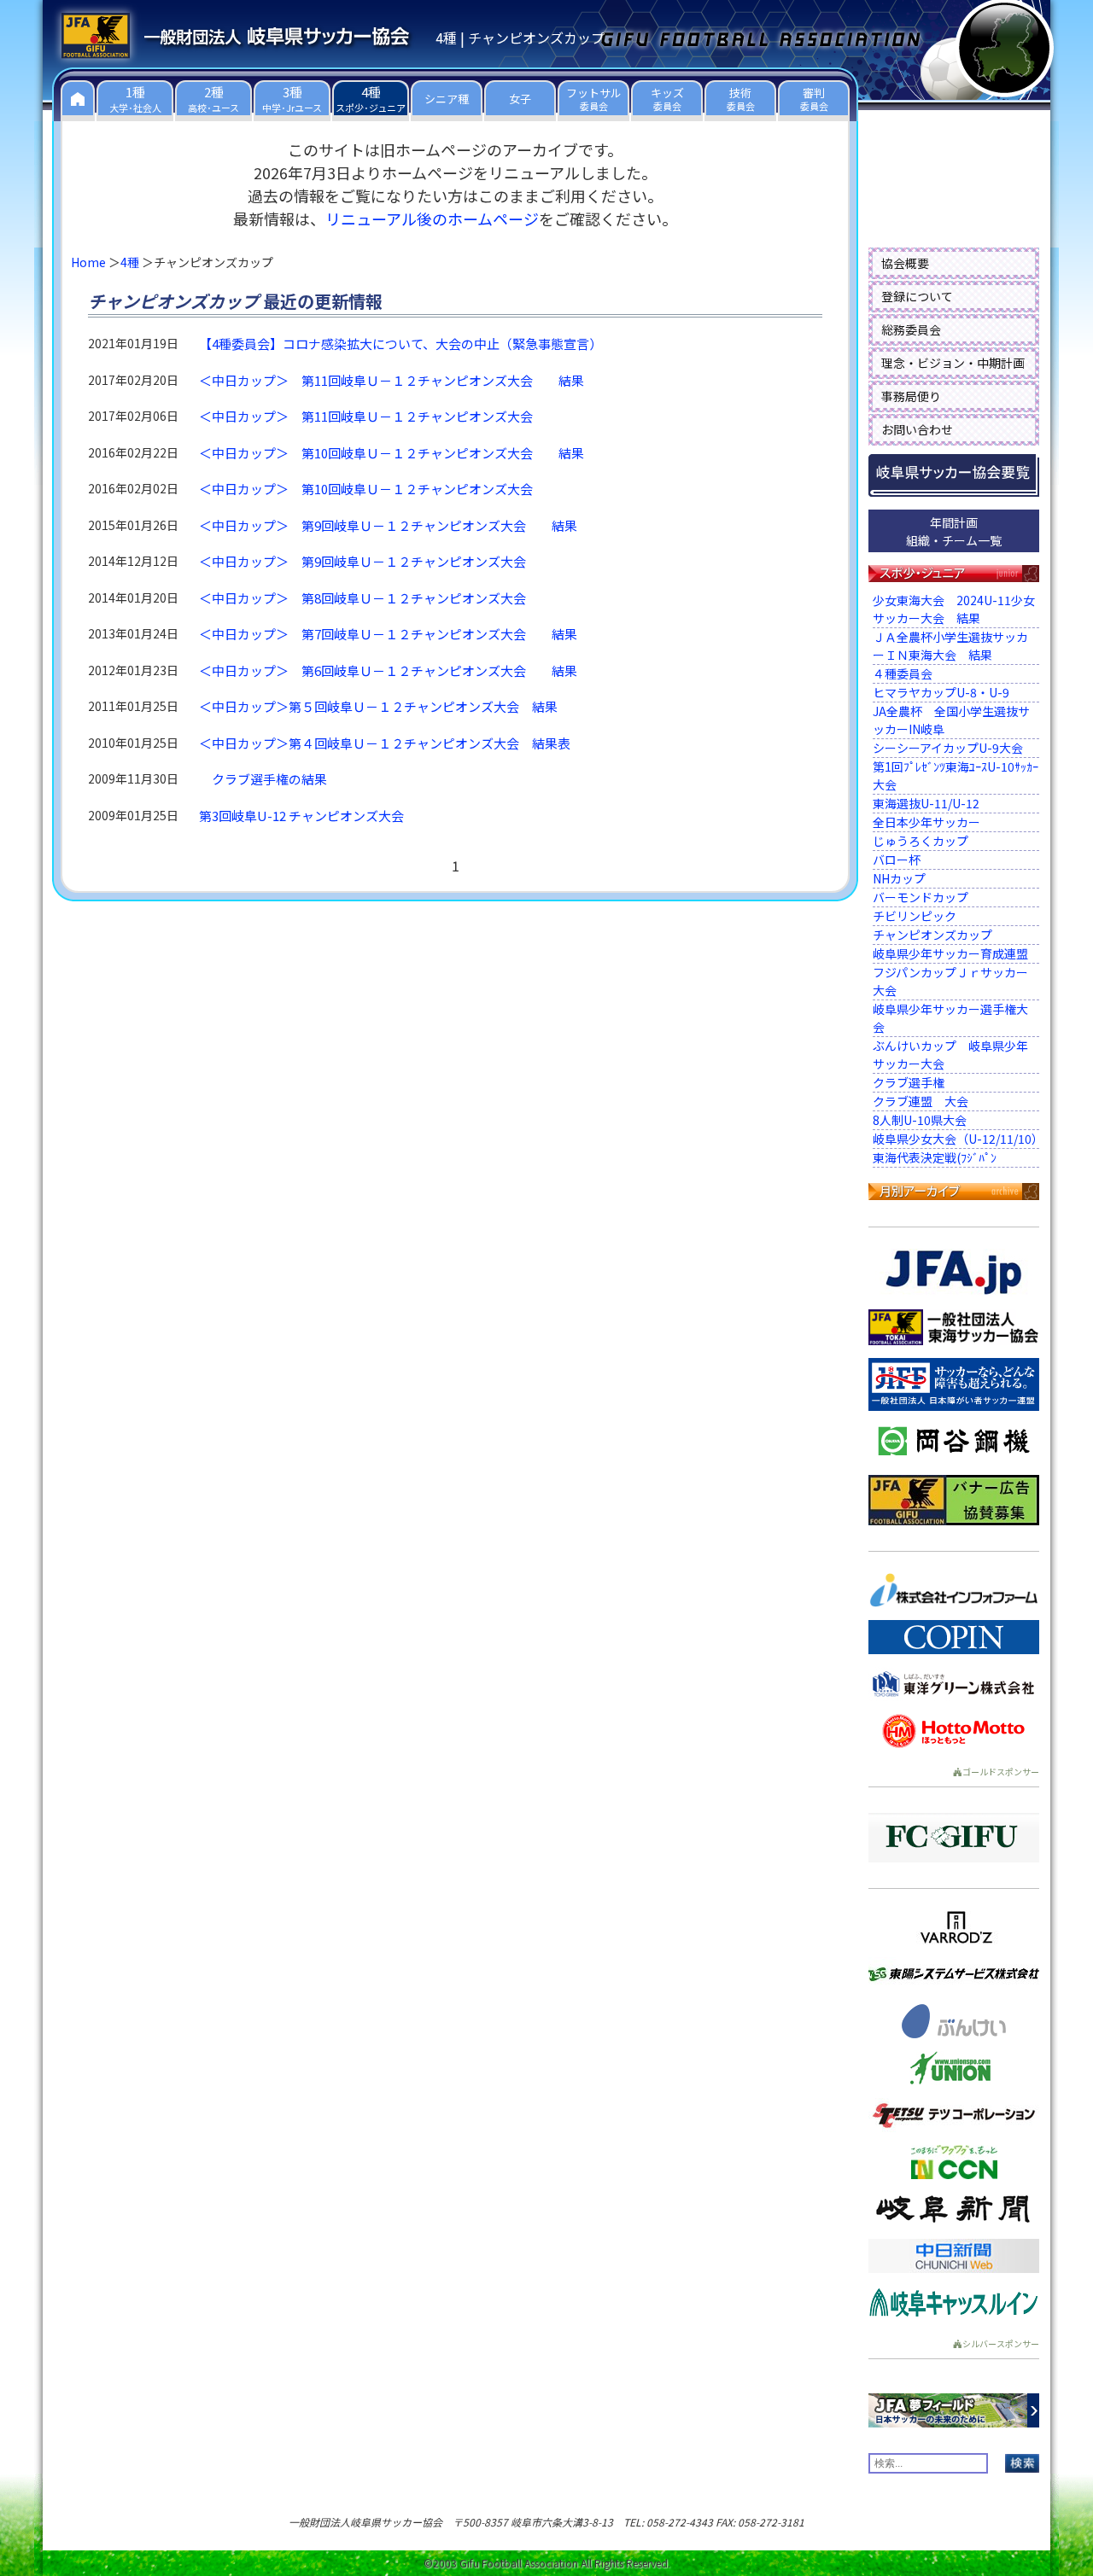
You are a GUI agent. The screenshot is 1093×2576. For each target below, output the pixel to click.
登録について (917, 296)
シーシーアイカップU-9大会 (948, 748)
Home (88, 262)
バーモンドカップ (921, 897)
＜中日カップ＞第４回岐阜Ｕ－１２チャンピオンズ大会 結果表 (385, 743)
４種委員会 (909, 673)
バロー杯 (897, 860)
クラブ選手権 (909, 1082)
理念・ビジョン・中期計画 (953, 363)
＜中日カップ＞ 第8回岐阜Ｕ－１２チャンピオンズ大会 (375, 598)
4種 (130, 262)
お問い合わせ (917, 429)
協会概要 (905, 263)
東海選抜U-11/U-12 (926, 803)
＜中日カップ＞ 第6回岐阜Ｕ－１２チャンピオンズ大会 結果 (388, 670)
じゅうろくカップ (921, 841)
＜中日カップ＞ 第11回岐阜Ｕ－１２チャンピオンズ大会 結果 (392, 380)
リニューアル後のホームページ (432, 219)
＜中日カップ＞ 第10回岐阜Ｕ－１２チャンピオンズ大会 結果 (392, 453)
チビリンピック (915, 916)
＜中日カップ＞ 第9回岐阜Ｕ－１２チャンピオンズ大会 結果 (388, 525)
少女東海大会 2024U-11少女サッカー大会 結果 (954, 609)
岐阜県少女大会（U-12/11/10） (958, 1139)
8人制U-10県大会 (920, 1120)
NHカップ (899, 878)
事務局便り (911, 396)
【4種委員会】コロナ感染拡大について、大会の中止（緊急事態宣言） (400, 344)
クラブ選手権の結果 (269, 779)
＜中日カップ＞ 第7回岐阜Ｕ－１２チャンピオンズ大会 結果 (388, 634)
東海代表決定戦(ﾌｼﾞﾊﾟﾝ (935, 1157)
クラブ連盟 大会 (921, 1101)
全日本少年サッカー (926, 822)
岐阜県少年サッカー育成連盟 (950, 953)
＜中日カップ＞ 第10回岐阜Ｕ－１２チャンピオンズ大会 (379, 489)
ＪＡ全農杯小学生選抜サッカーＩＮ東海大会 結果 (950, 646)
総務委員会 (911, 329)
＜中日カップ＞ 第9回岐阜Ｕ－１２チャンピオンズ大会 (375, 561)
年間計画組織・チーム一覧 (954, 531)
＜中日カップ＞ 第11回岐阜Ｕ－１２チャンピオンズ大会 (379, 416)
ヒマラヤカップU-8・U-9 (941, 692)
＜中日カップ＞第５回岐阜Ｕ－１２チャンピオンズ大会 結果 (378, 706)
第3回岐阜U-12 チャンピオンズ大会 (301, 816)
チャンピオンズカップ (932, 935)
